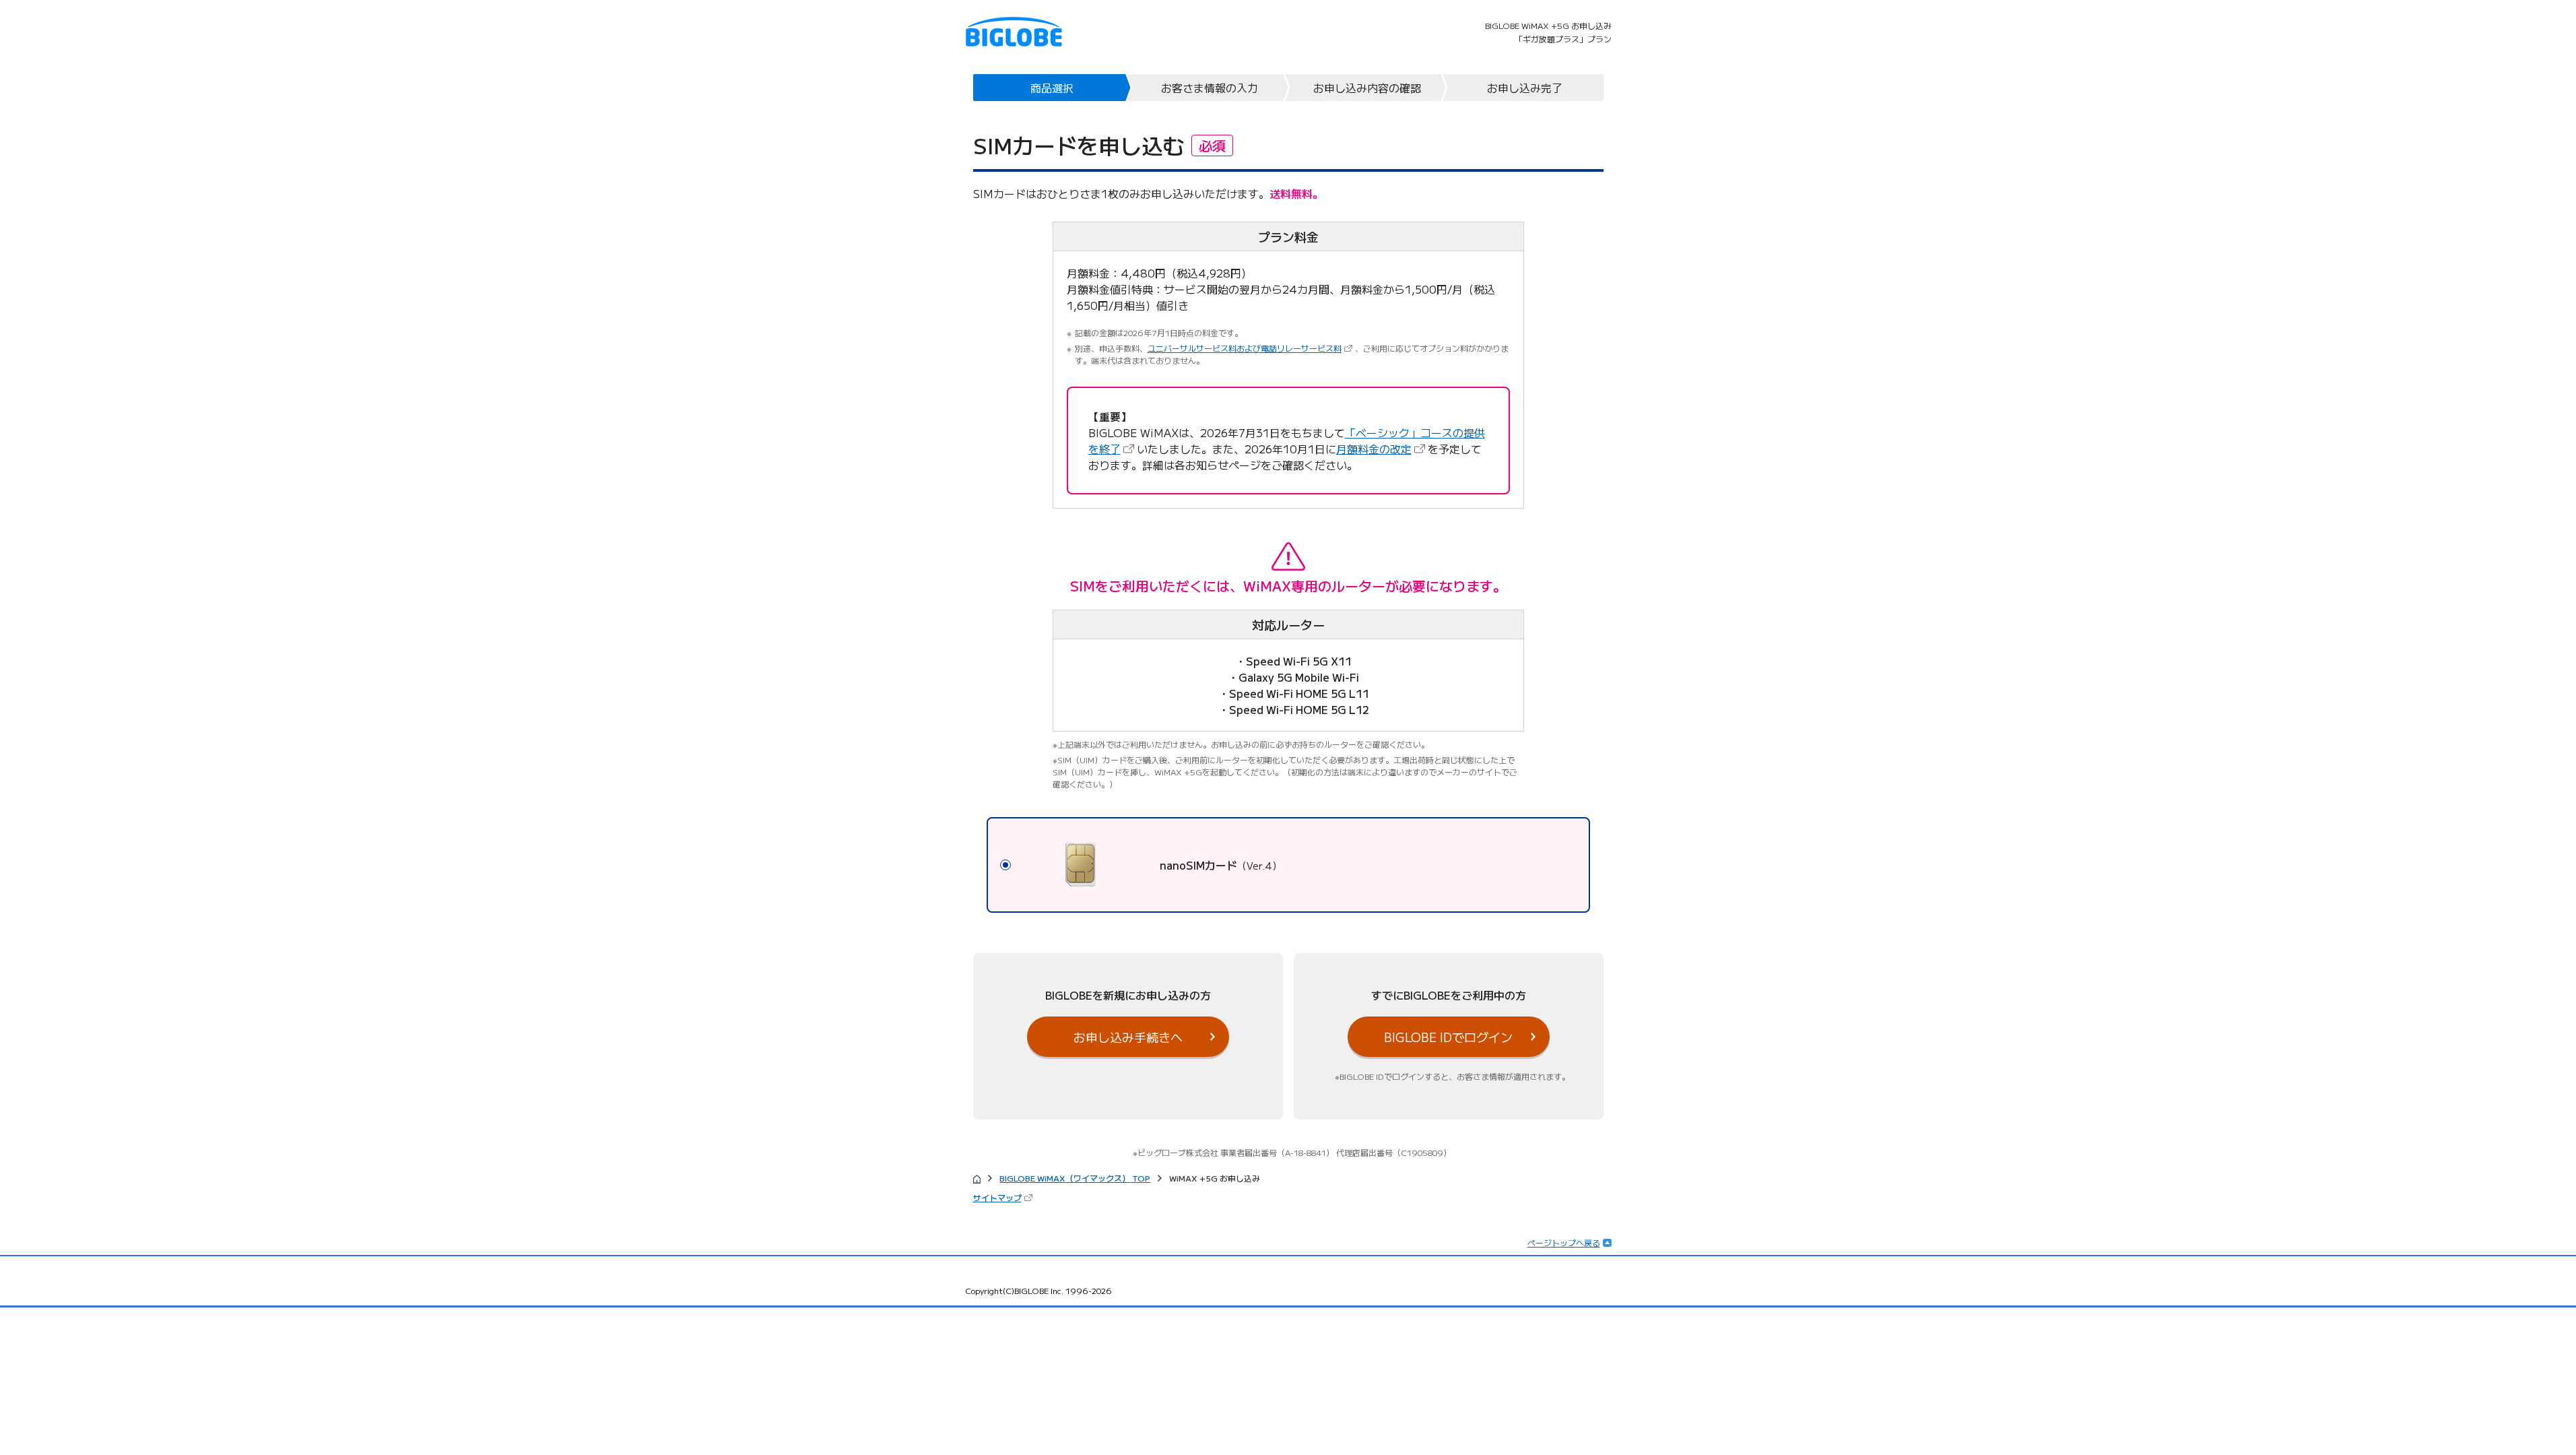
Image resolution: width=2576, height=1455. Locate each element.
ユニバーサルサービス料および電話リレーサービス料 (1251, 348)
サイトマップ (1004, 1197)
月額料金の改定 (1382, 449)
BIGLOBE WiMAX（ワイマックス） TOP (1075, 1178)
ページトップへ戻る (1564, 1242)
